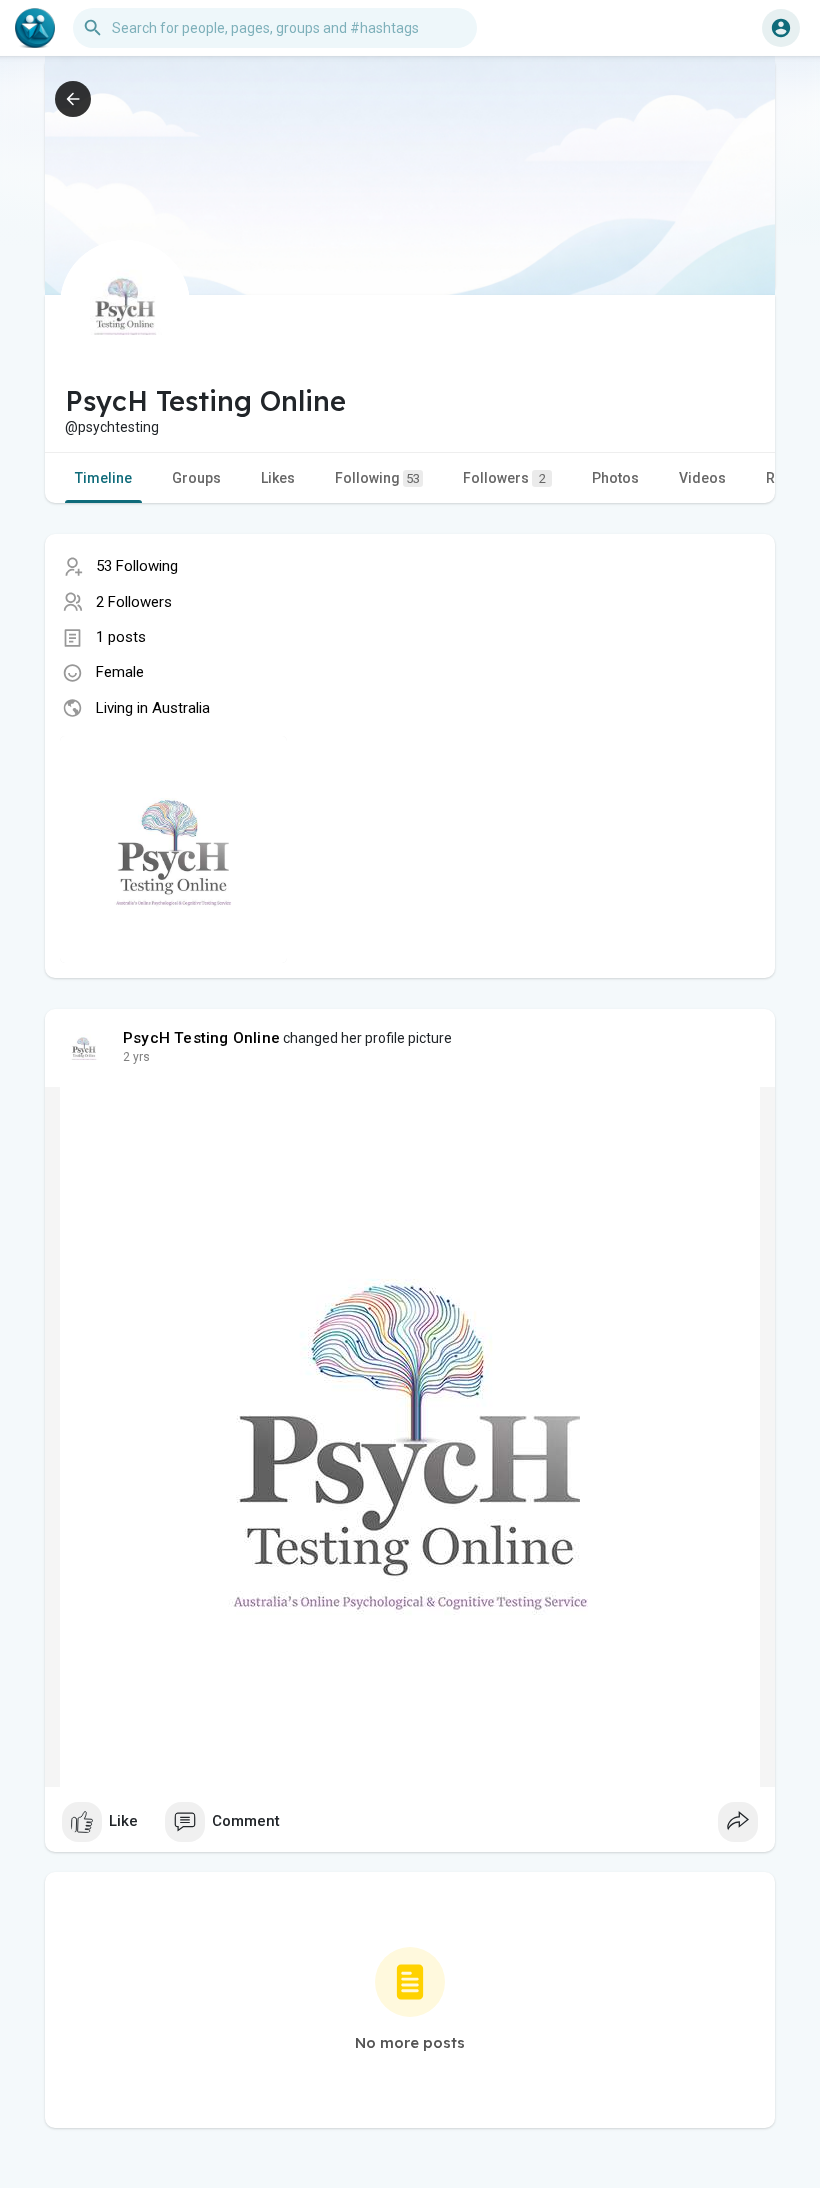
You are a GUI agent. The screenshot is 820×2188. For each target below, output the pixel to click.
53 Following (137, 566)
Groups (196, 478)
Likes (278, 478)
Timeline (103, 478)
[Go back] (73, 99)
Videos (702, 478)
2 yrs (136, 1057)
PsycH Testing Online (201, 1038)
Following (377, 478)
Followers (504, 478)
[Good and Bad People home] (35, 28)
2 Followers (134, 602)
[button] (781, 28)
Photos (615, 478)
